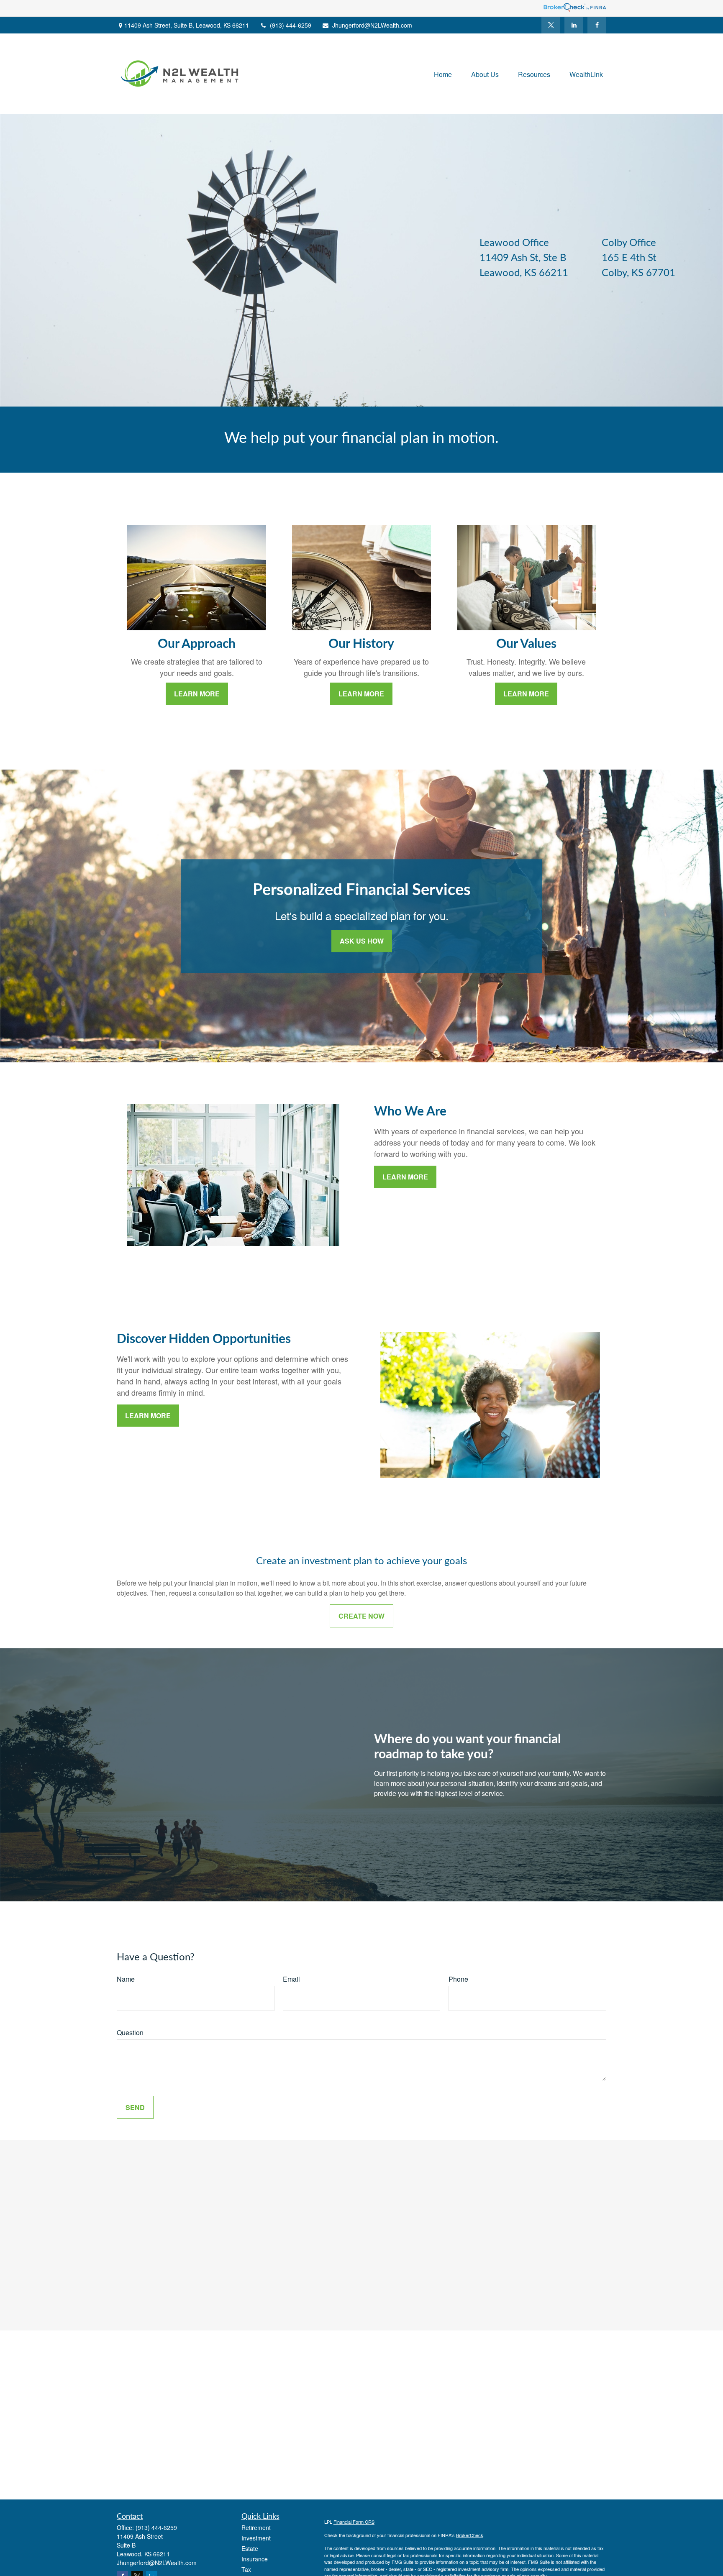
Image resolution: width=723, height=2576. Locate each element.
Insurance (255, 2559)
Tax (246, 2569)
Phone (458, 1979)
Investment (256, 2538)
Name (126, 1979)
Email (291, 1979)
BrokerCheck (470, 2535)
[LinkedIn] (574, 25)
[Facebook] (597, 25)
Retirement (256, 2527)
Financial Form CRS (354, 2522)
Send (135, 2107)
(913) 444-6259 (291, 25)
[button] (443, 73)
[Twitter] (551, 25)
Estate (250, 2548)
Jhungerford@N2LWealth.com (372, 25)
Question (130, 2032)
